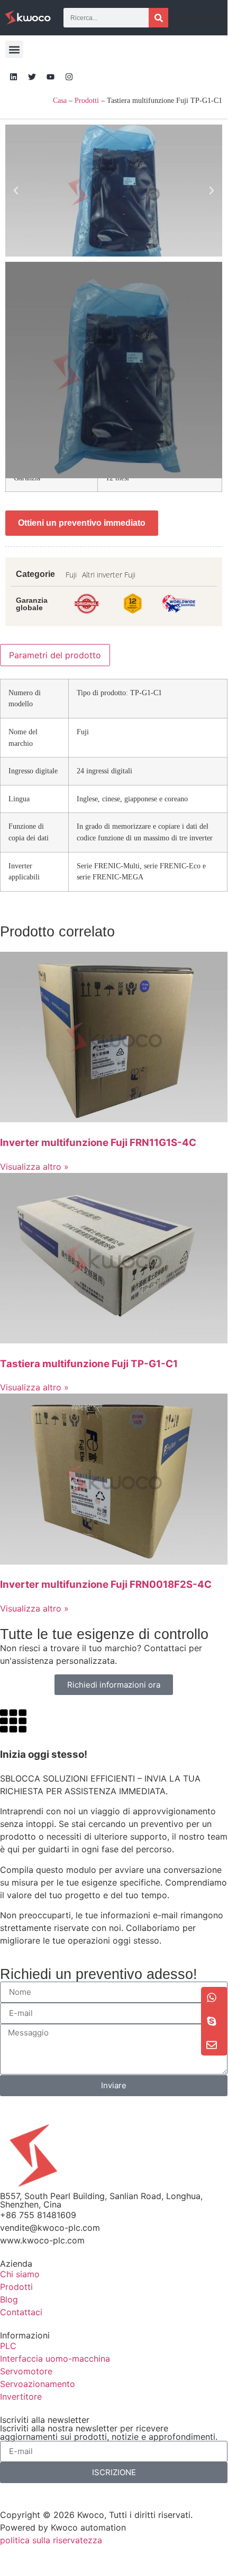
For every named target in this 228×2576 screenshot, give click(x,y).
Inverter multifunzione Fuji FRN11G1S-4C (98, 1143)
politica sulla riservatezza (51, 2540)
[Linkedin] (13, 77)
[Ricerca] (158, 18)
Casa (60, 101)
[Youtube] (50, 77)
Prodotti (87, 101)
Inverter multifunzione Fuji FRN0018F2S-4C (106, 1584)
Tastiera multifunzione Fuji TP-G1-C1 (89, 1364)
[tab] (55, 655)
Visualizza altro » (34, 1167)
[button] (14, 49)
